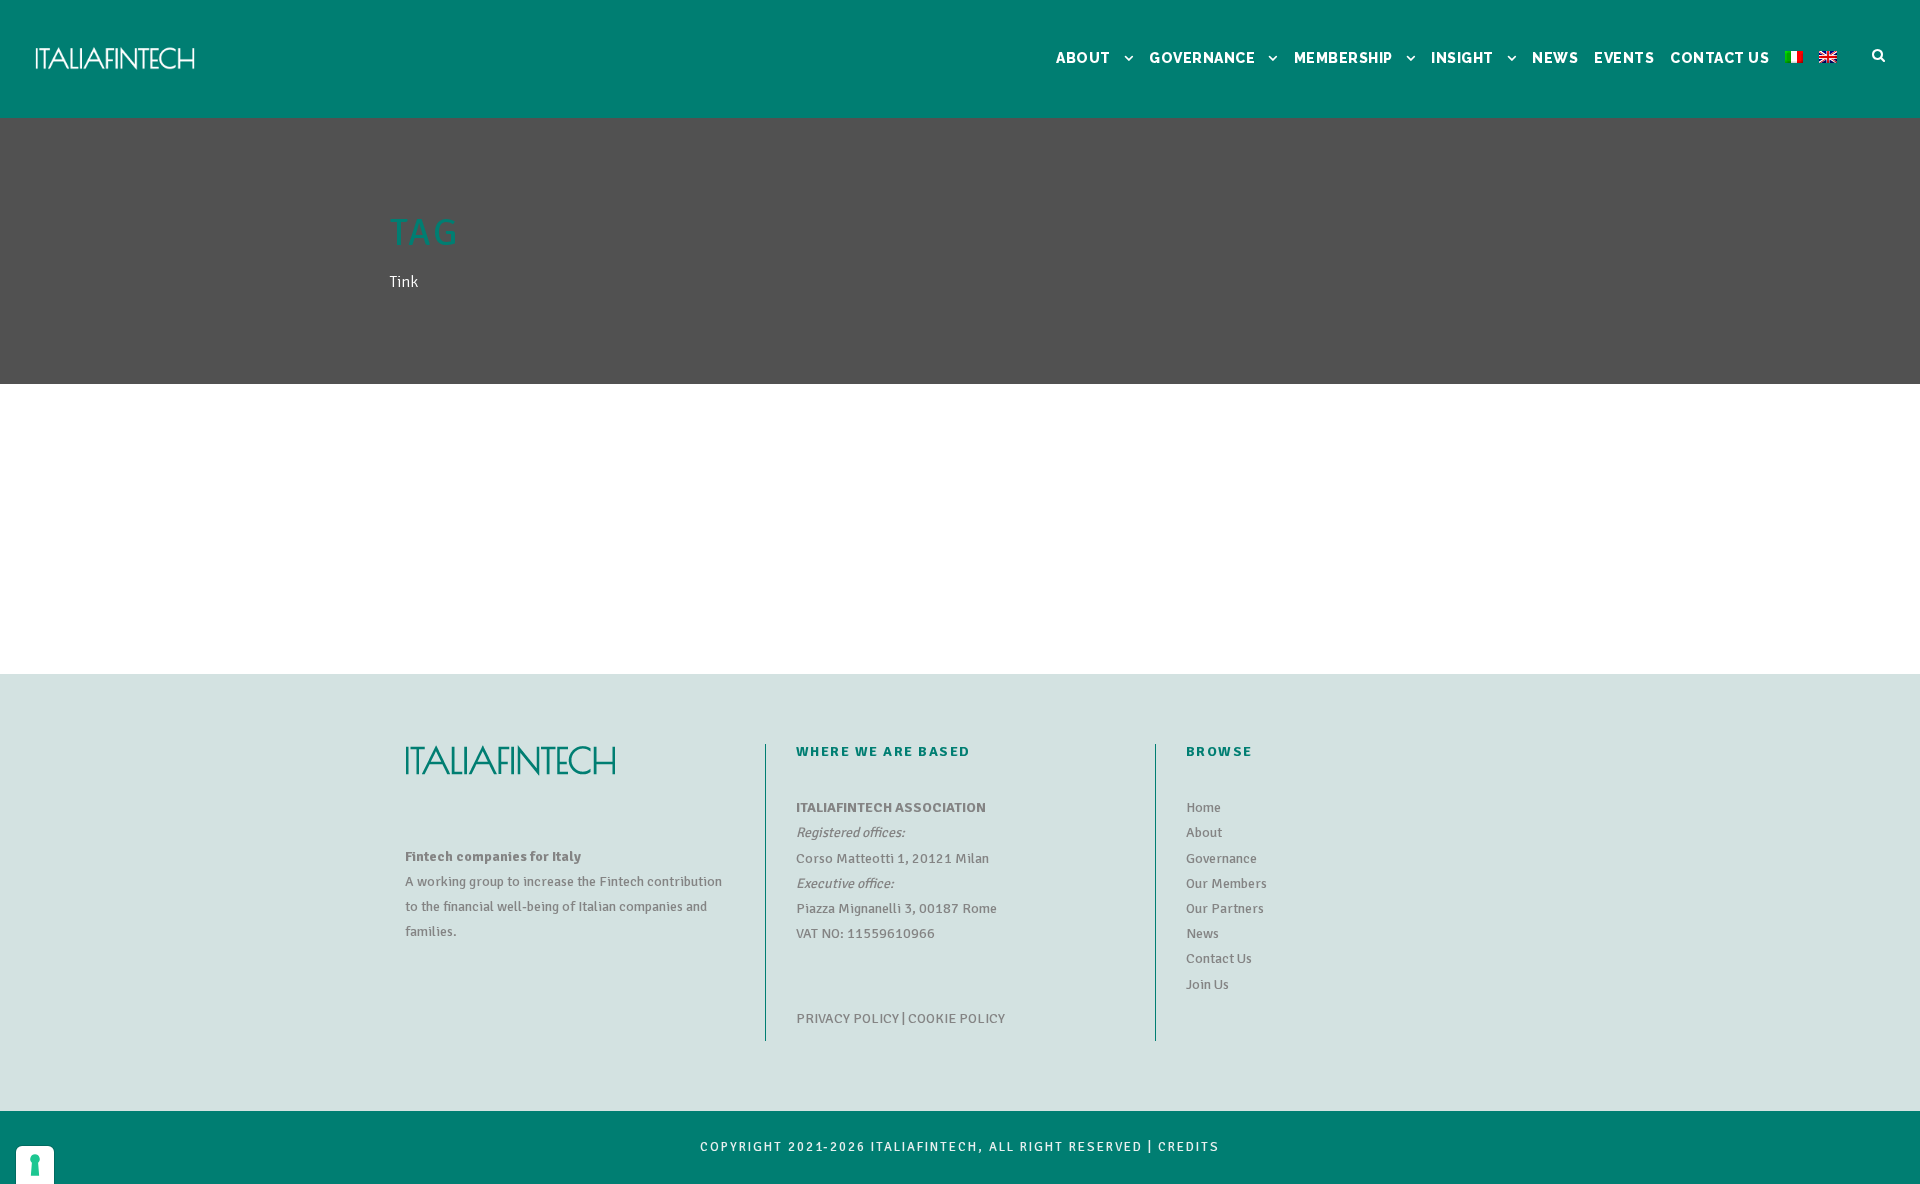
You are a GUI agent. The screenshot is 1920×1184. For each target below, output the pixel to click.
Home (1203, 807)
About (1204, 832)
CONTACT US (1719, 58)
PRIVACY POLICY (847, 1018)
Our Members (1226, 883)
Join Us (1207, 984)
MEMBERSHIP (1343, 58)
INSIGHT (1462, 58)
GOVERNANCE (1202, 58)
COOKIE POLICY (956, 1018)
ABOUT (1083, 58)
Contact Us (1219, 958)
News (1202, 933)
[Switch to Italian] (1794, 82)
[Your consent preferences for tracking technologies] (35, 1165)
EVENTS (1624, 58)
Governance (1221, 858)
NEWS (1555, 58)
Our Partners (1225, 908)
